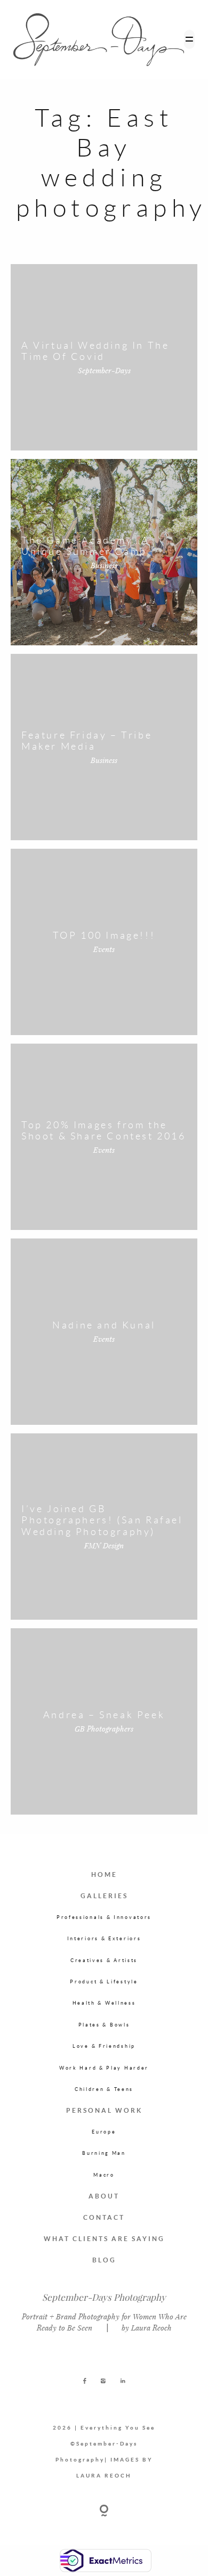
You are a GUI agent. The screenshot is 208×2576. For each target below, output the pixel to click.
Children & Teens (104, 2089)
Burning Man (104, 2153)
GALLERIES (104, 1896)
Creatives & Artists (104, 1960)
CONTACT (104, 2217)
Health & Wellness (104, 2003)
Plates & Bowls (104, 2025)
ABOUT (104, 2196)
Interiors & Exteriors (104, 1938)
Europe (104, 2132)
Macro (104, 2175)
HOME (104, 1874)
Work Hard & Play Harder (104, 2068)
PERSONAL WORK (104, 2110)
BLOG (104, 2260)
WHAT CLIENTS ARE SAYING (104, 2239)
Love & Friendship (104, 2046)
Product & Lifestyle (104, 1982)
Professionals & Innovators (104, 1917)
